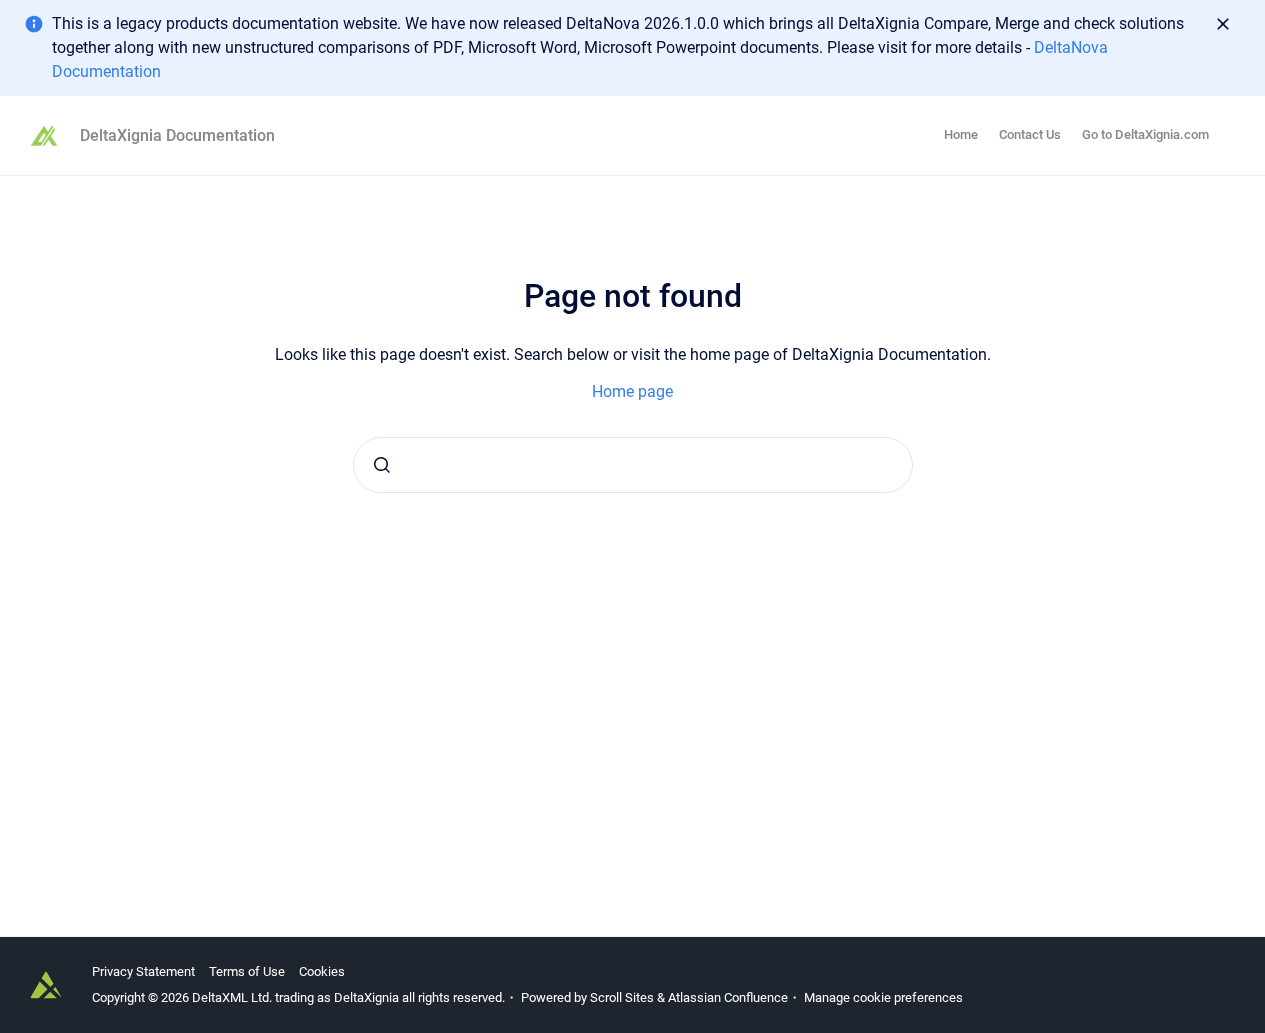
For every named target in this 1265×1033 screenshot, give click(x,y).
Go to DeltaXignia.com (1145, 134)
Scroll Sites (622, 997)
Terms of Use (247, 971)
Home (961, 134)
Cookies (322, 971)
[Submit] (382, 465)
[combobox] (633, 465)
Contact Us (1030, 134)
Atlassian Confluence (728, 997)
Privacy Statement (143, 971)
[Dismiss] (1223, 24)
